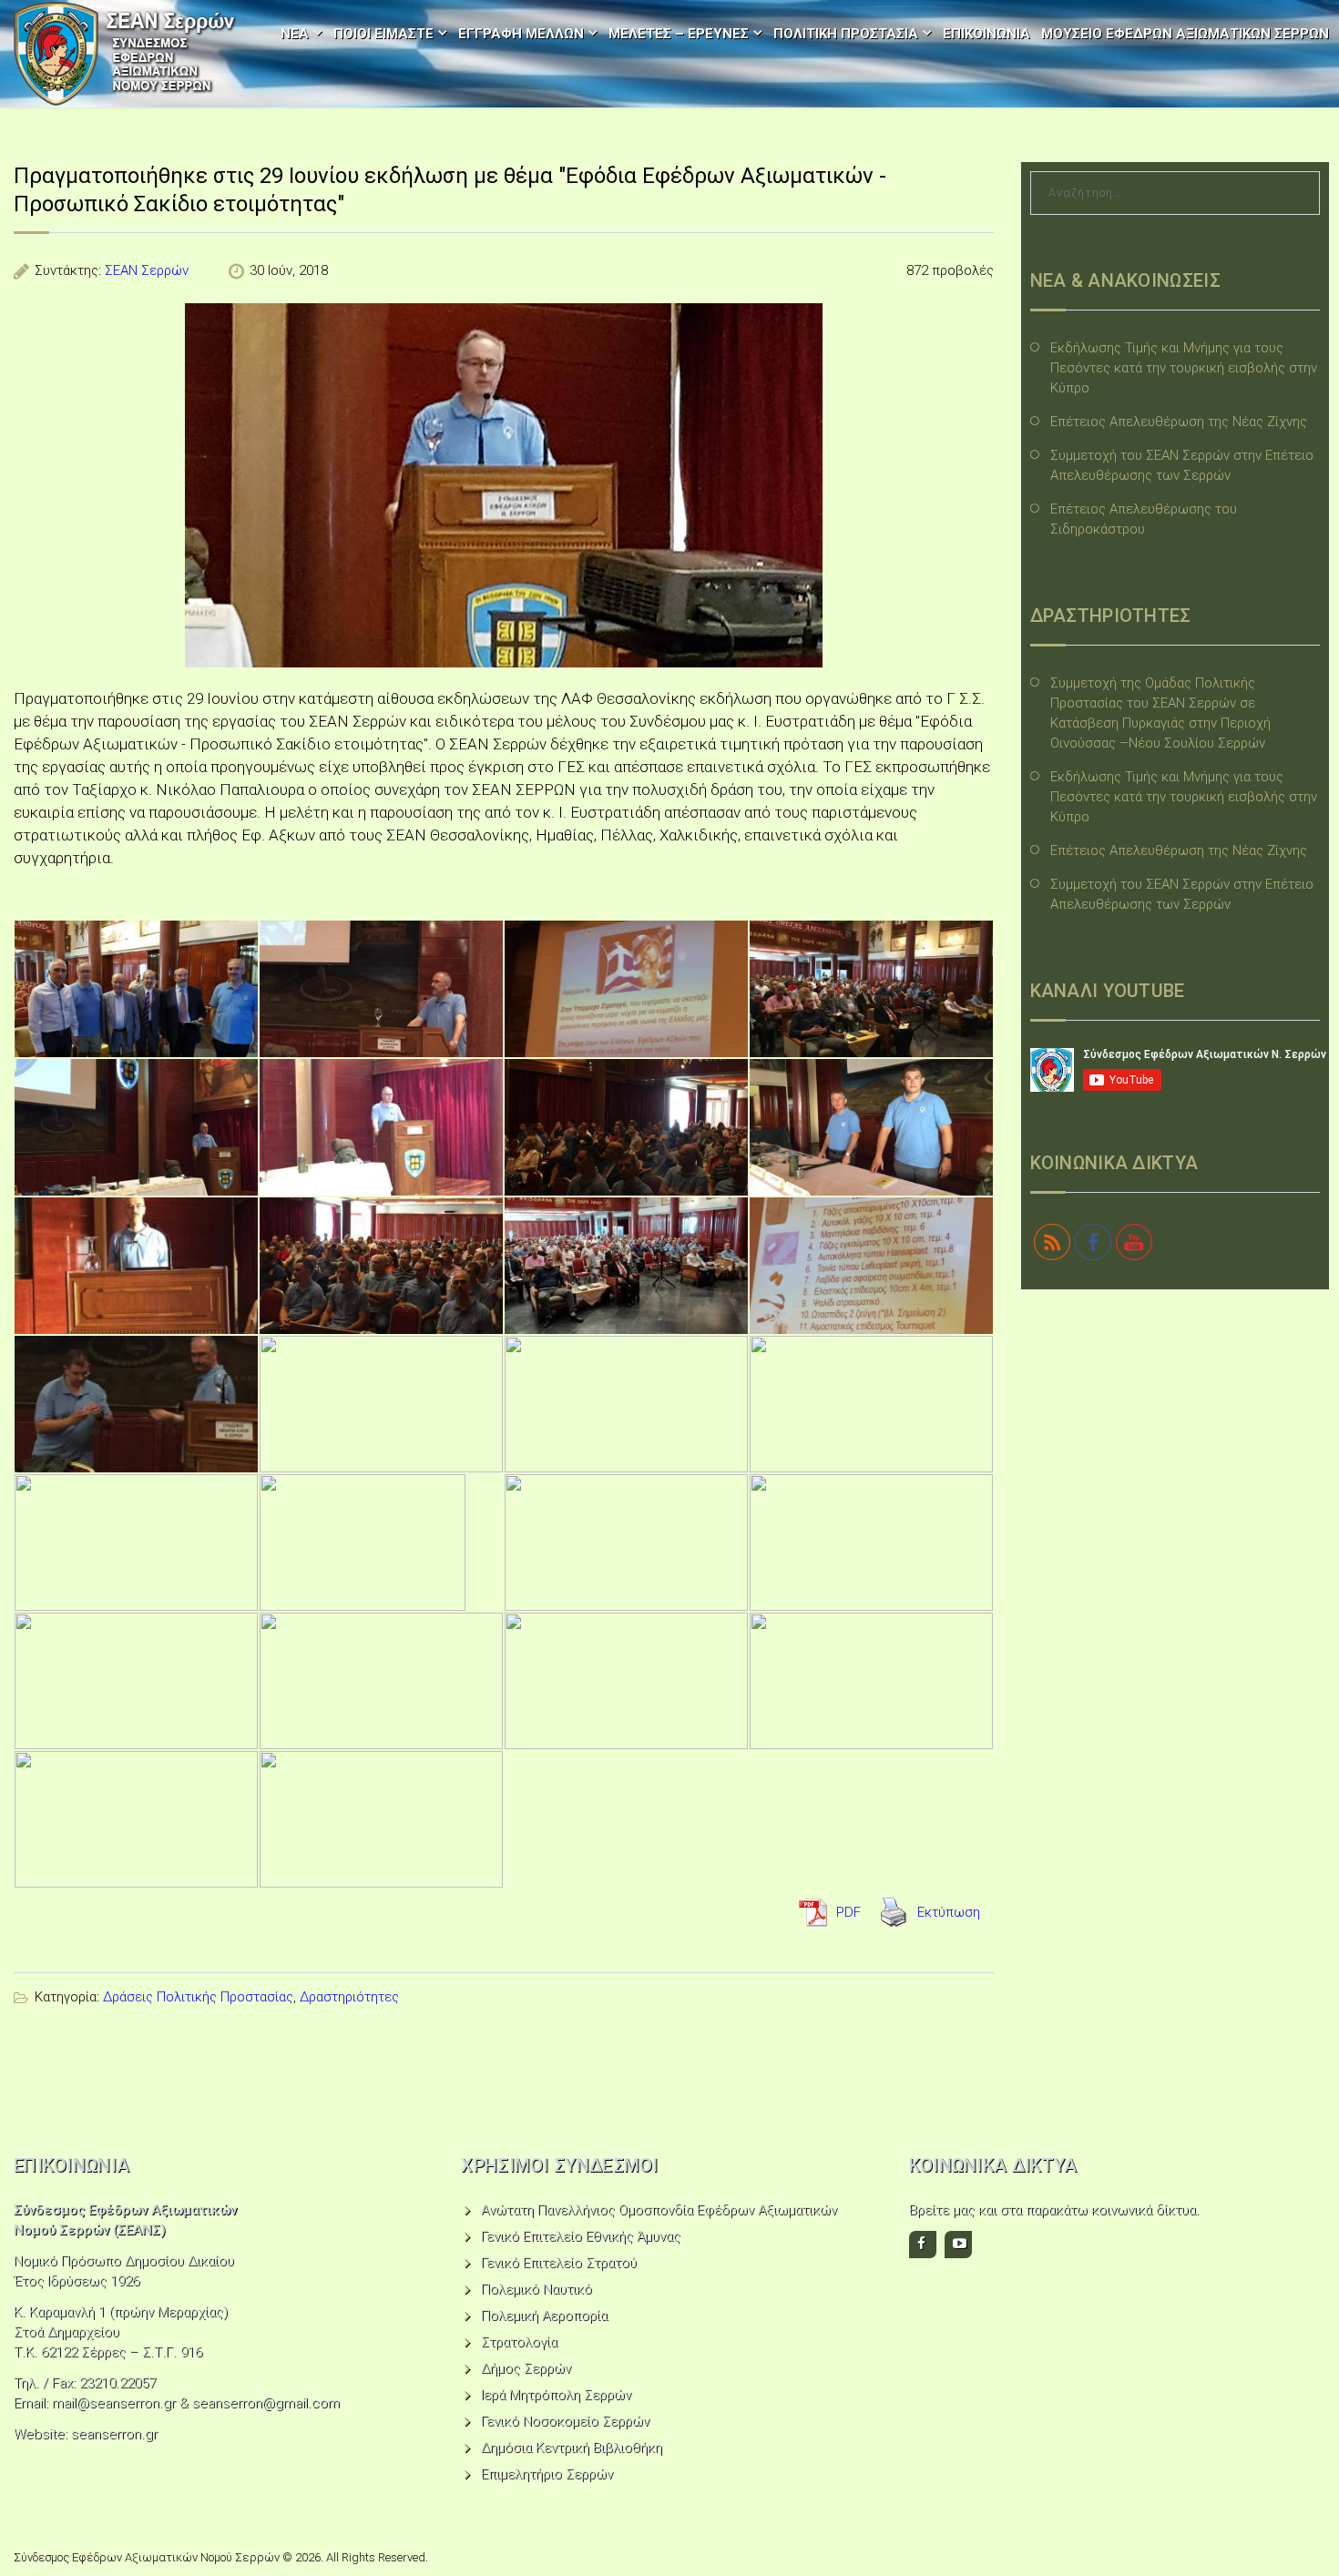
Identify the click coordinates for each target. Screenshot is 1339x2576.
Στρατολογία (519, 2342)
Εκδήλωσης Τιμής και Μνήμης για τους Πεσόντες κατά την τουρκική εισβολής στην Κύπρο (1184, 368)
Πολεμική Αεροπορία (544, 2316)
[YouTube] (958, 2245)
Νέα (295, 34)
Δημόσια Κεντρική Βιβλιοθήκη (572, 2448)
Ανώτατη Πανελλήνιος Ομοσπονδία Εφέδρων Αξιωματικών (659, 2210)
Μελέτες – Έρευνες (679, 34)
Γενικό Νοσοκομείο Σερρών (565, 2421)
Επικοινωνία (986, 34)
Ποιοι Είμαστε (383, 34)
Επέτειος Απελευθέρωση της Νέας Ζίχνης (1179, 422)
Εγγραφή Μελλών (521, 34)
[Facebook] (923, 2245)
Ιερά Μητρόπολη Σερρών (556, 2395)
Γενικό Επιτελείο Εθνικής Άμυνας (581, 2236)
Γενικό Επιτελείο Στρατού (559, 2263)
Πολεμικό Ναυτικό (537, 2289)
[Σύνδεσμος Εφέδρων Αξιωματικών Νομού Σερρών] (125, 54)
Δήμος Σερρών (526, 2368)
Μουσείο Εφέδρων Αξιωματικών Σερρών (1185, 34)
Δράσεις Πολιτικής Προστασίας (198, 1997)
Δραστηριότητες (349, 1997)
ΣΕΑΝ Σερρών (147, 270)
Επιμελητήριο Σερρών (547, 2474)
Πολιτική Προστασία (846, 34)
